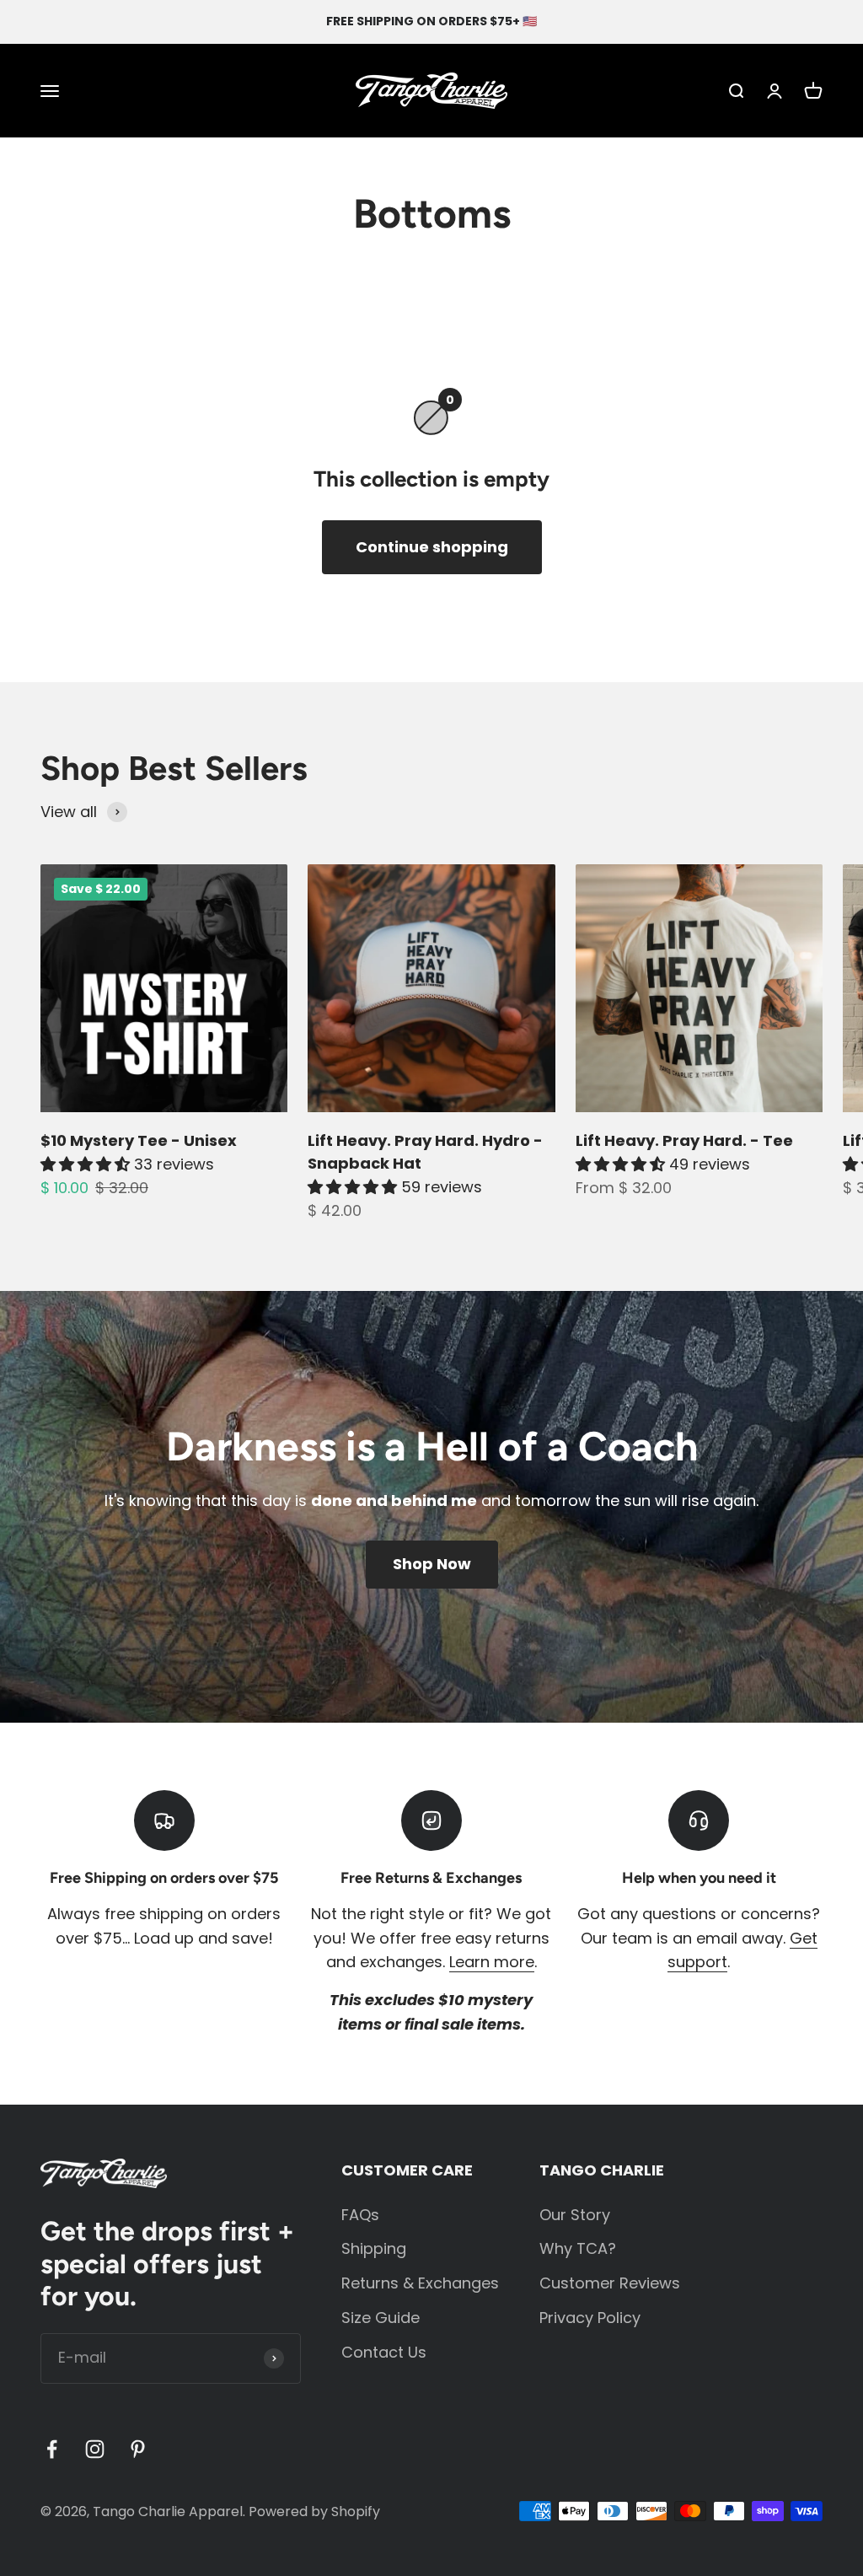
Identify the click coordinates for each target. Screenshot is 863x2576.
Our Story (575, 2215)
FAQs (360, 2215)
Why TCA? (578, 2248)
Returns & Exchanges (420, 2283)
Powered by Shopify (314, 2511)
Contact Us (384, 2352)
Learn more (492, 1962)
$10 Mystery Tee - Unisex (139, 1140)
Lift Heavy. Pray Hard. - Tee (684, 1140)
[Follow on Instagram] (95, 2449)
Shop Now (432, 1564)
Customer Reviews (610, 2283)
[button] (87, 1164)
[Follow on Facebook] (52, 2449)
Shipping (374, 2248)
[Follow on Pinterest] (138, 2449)
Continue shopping (432, 547)
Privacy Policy (590, 2318)
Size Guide (381, 2318)
